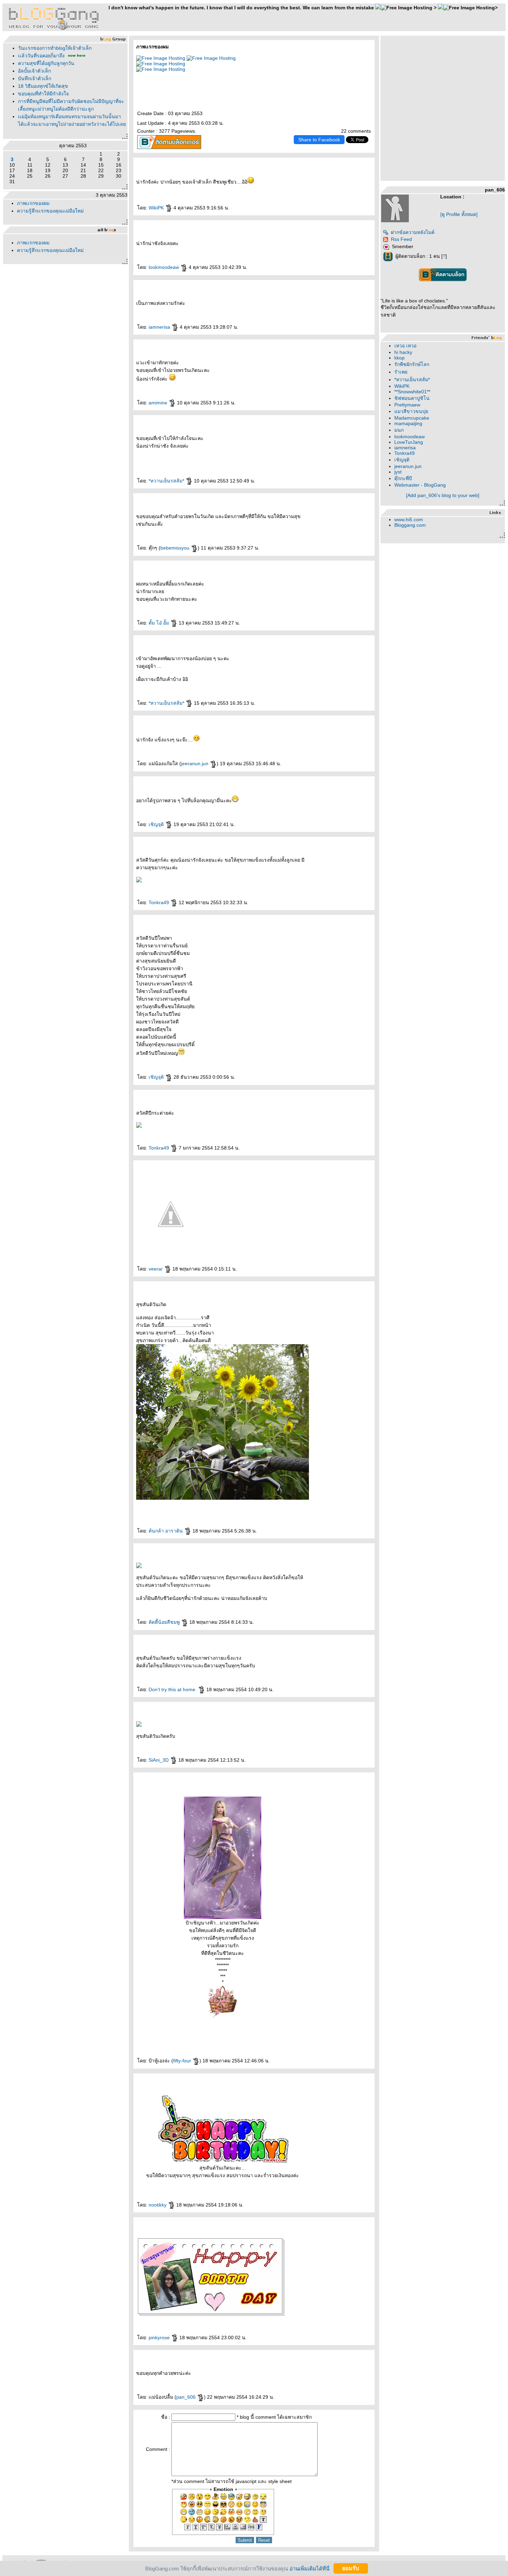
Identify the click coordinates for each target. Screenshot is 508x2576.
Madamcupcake (412, 418)
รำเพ (401, 372)
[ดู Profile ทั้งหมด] (459, 214)
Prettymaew (407, 405)
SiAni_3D (159, 1760)
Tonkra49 (159, 902)
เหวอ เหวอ (405, 346)
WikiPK (157, 208)
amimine (159, 403)
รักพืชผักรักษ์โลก (412, 364)
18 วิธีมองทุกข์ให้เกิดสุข (43, 86)
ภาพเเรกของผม (33, 203)
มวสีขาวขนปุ (411, 411)
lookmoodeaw (164, 267)
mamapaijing (408, 423)
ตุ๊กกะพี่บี (403, 478)
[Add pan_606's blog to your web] (443, 495)
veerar (156, 1269)
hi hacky (403, 352)
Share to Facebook (319, 140)
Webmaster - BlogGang (420, 485)
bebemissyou (176, 548)
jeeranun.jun (195, 764)
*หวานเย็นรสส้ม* (167, 481)
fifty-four (183, 2061)
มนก (399, 430)
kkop (399, 358)
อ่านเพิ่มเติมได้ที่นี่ (309, 2568)
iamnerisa (160, 327)
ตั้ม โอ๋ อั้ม (159, 623)
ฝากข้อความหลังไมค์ (413, 232)
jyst (398, 472)
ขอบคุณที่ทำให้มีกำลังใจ (43, 94)
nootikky (158, 2205)
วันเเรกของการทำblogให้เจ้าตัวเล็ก (55, 48)
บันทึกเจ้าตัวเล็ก (35, 78)
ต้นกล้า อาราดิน (166, 1531)
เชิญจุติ (157, 824)
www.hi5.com (409, 519)
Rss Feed (401, 239)
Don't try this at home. (173, 1689)
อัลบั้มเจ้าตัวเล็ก (34, 71)
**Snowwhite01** (412, 392)
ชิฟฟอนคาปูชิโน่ (412, 398)
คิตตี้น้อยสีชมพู (165, 1622)
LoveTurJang (409, 442)
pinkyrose (160, 2338)
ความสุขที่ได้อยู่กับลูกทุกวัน (46, 63)
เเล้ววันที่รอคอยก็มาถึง (41, 56)
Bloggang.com (410, 525)
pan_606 (187, 2397)
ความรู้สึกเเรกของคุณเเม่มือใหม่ (50, 211)
